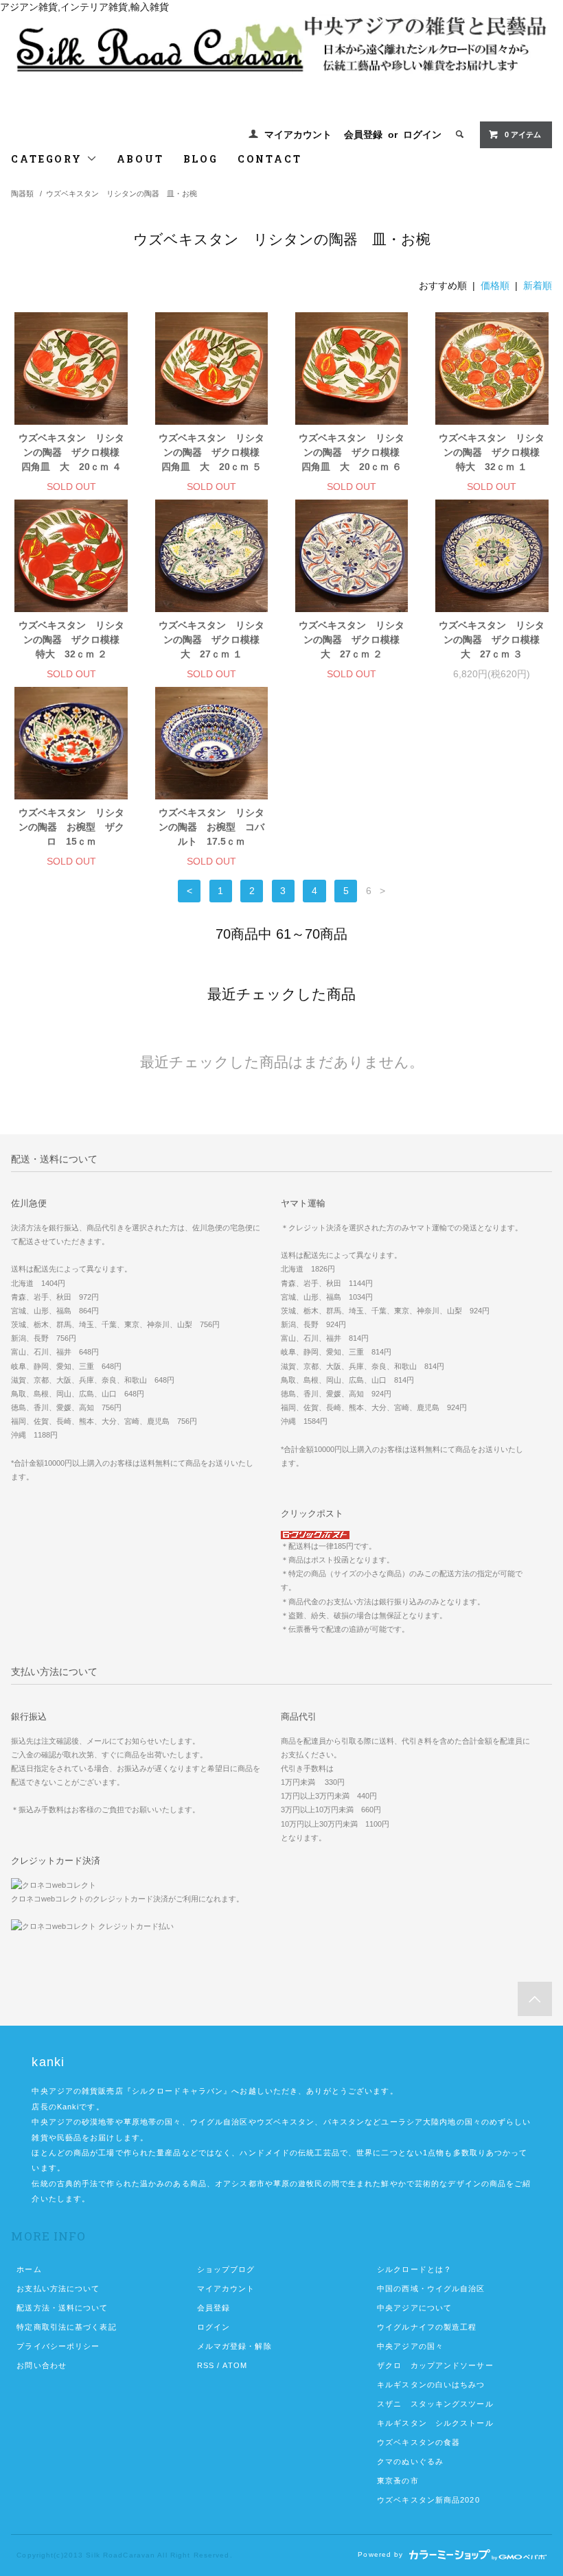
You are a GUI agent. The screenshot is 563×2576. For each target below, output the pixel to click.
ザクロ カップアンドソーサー (435, 2365)
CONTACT (270, 159)
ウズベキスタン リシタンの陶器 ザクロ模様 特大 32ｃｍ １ (493, 452)
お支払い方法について (58, 2288)
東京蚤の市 (398, 2481)
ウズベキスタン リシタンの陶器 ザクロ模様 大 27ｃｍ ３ (493, 640)
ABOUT (140, 159)
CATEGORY (48, 159)
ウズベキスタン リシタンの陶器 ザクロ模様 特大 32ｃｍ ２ (73, 640)
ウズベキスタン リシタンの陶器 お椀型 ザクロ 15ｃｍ (71, 827)
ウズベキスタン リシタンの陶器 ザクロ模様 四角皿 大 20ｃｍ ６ (353, 452)
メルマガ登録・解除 (234, 2346)
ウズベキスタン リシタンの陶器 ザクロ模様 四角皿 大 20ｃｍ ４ (73, 452)
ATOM (234, 2365)
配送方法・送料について (62, 2308)
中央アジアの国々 (410, 2346)
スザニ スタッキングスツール (435, 2404)
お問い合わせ (42, 2365)
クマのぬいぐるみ (410, 2461)
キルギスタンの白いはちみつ (431, 2385)
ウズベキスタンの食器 (418, 2442)
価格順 (495, 285)
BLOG (201, 159)
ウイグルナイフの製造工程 (427, 2327)
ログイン (422, 134)
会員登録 (363, 134)
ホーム (29, 2269)
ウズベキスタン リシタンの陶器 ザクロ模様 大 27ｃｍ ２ (353, 640)
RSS (206, 2365)
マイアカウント (298, 134)
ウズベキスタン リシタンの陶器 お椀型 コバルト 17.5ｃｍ (211, 827)
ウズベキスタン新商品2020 (428, 2500)
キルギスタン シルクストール (435, 2423)
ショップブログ (226, 2269)
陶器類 (22, 194)
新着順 (538, 285)
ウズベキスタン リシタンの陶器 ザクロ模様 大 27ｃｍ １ (213, 640)
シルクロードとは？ (414, 2269)
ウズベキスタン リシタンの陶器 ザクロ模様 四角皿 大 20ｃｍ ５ (213, 452)
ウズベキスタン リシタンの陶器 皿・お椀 (122, 194)
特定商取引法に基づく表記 (66, 2327)
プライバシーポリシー (58, 2346)
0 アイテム (523, 134)
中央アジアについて (414, 2308)
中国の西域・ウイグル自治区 (431, 2288)
